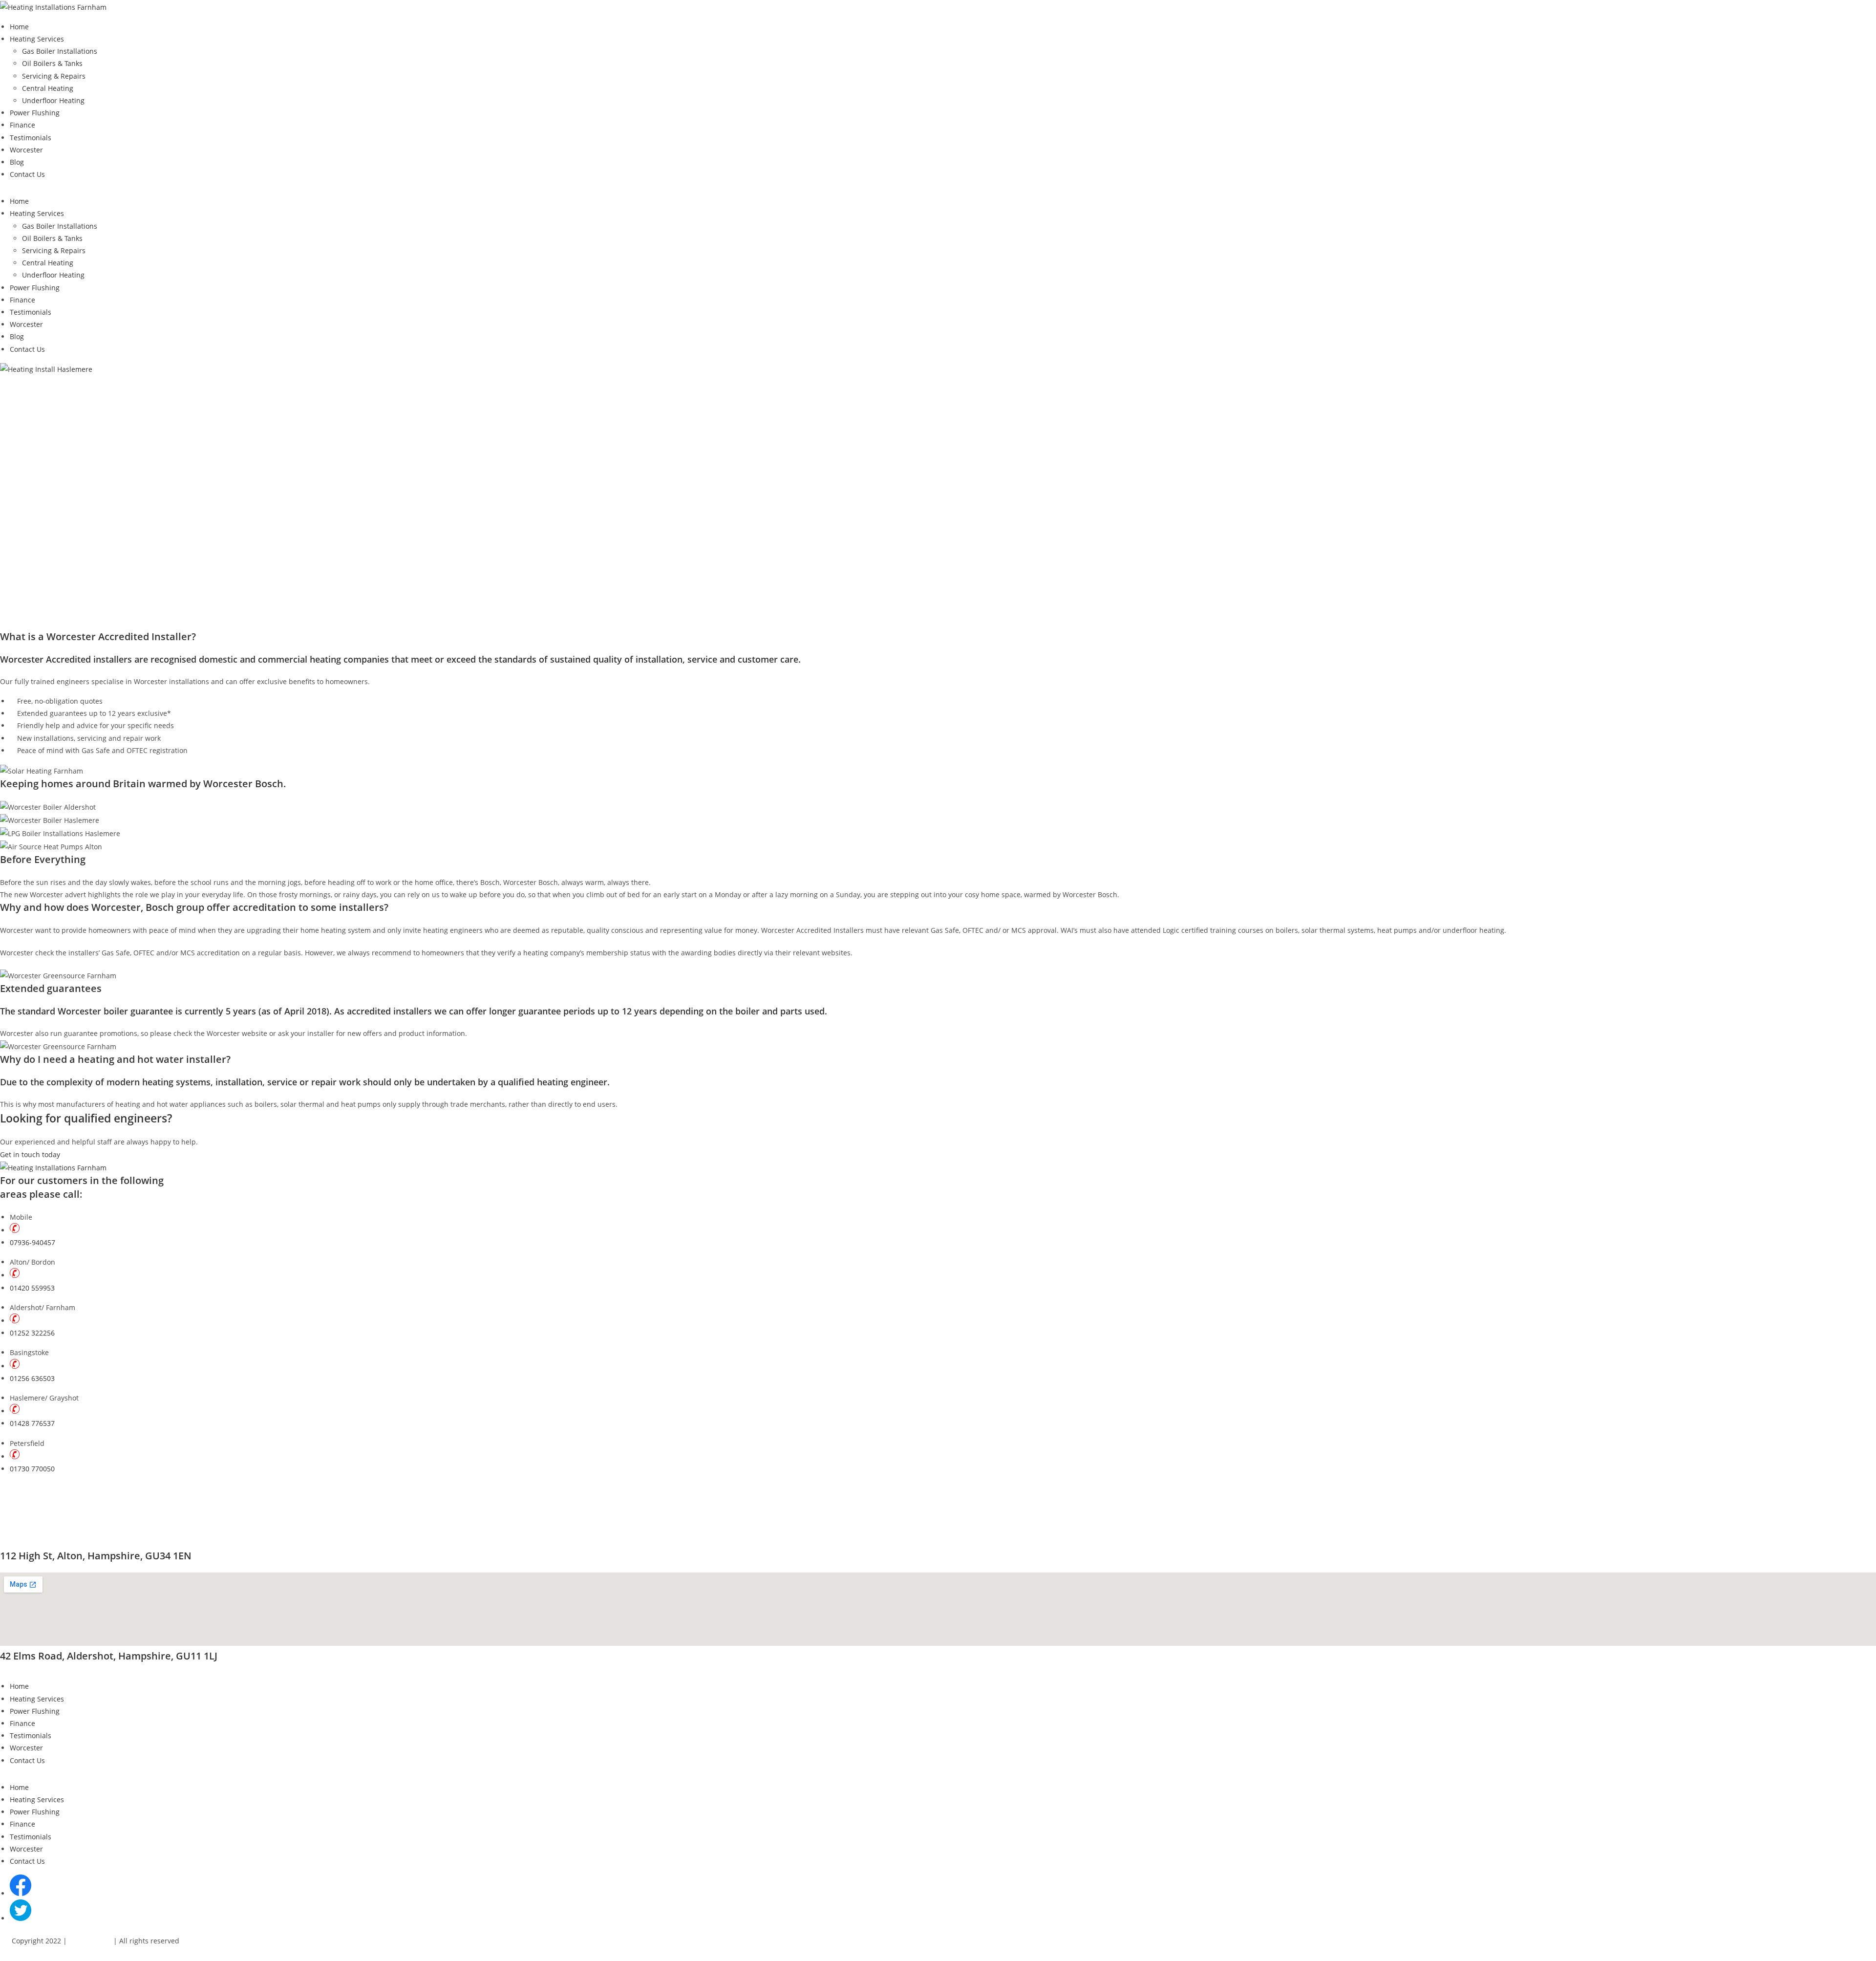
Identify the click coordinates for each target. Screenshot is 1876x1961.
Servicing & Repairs (54, 76)
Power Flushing (35, 113)
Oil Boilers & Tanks (52, 63)
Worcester (26, 150)
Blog (17, 162)
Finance (22, 125)
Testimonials (31, 138)
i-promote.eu (90, 1941)
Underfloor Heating (53, 100)
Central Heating (48, 88)
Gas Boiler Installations (60, 51)
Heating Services (37, 39)
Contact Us (27, 174)
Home (19, 27)
